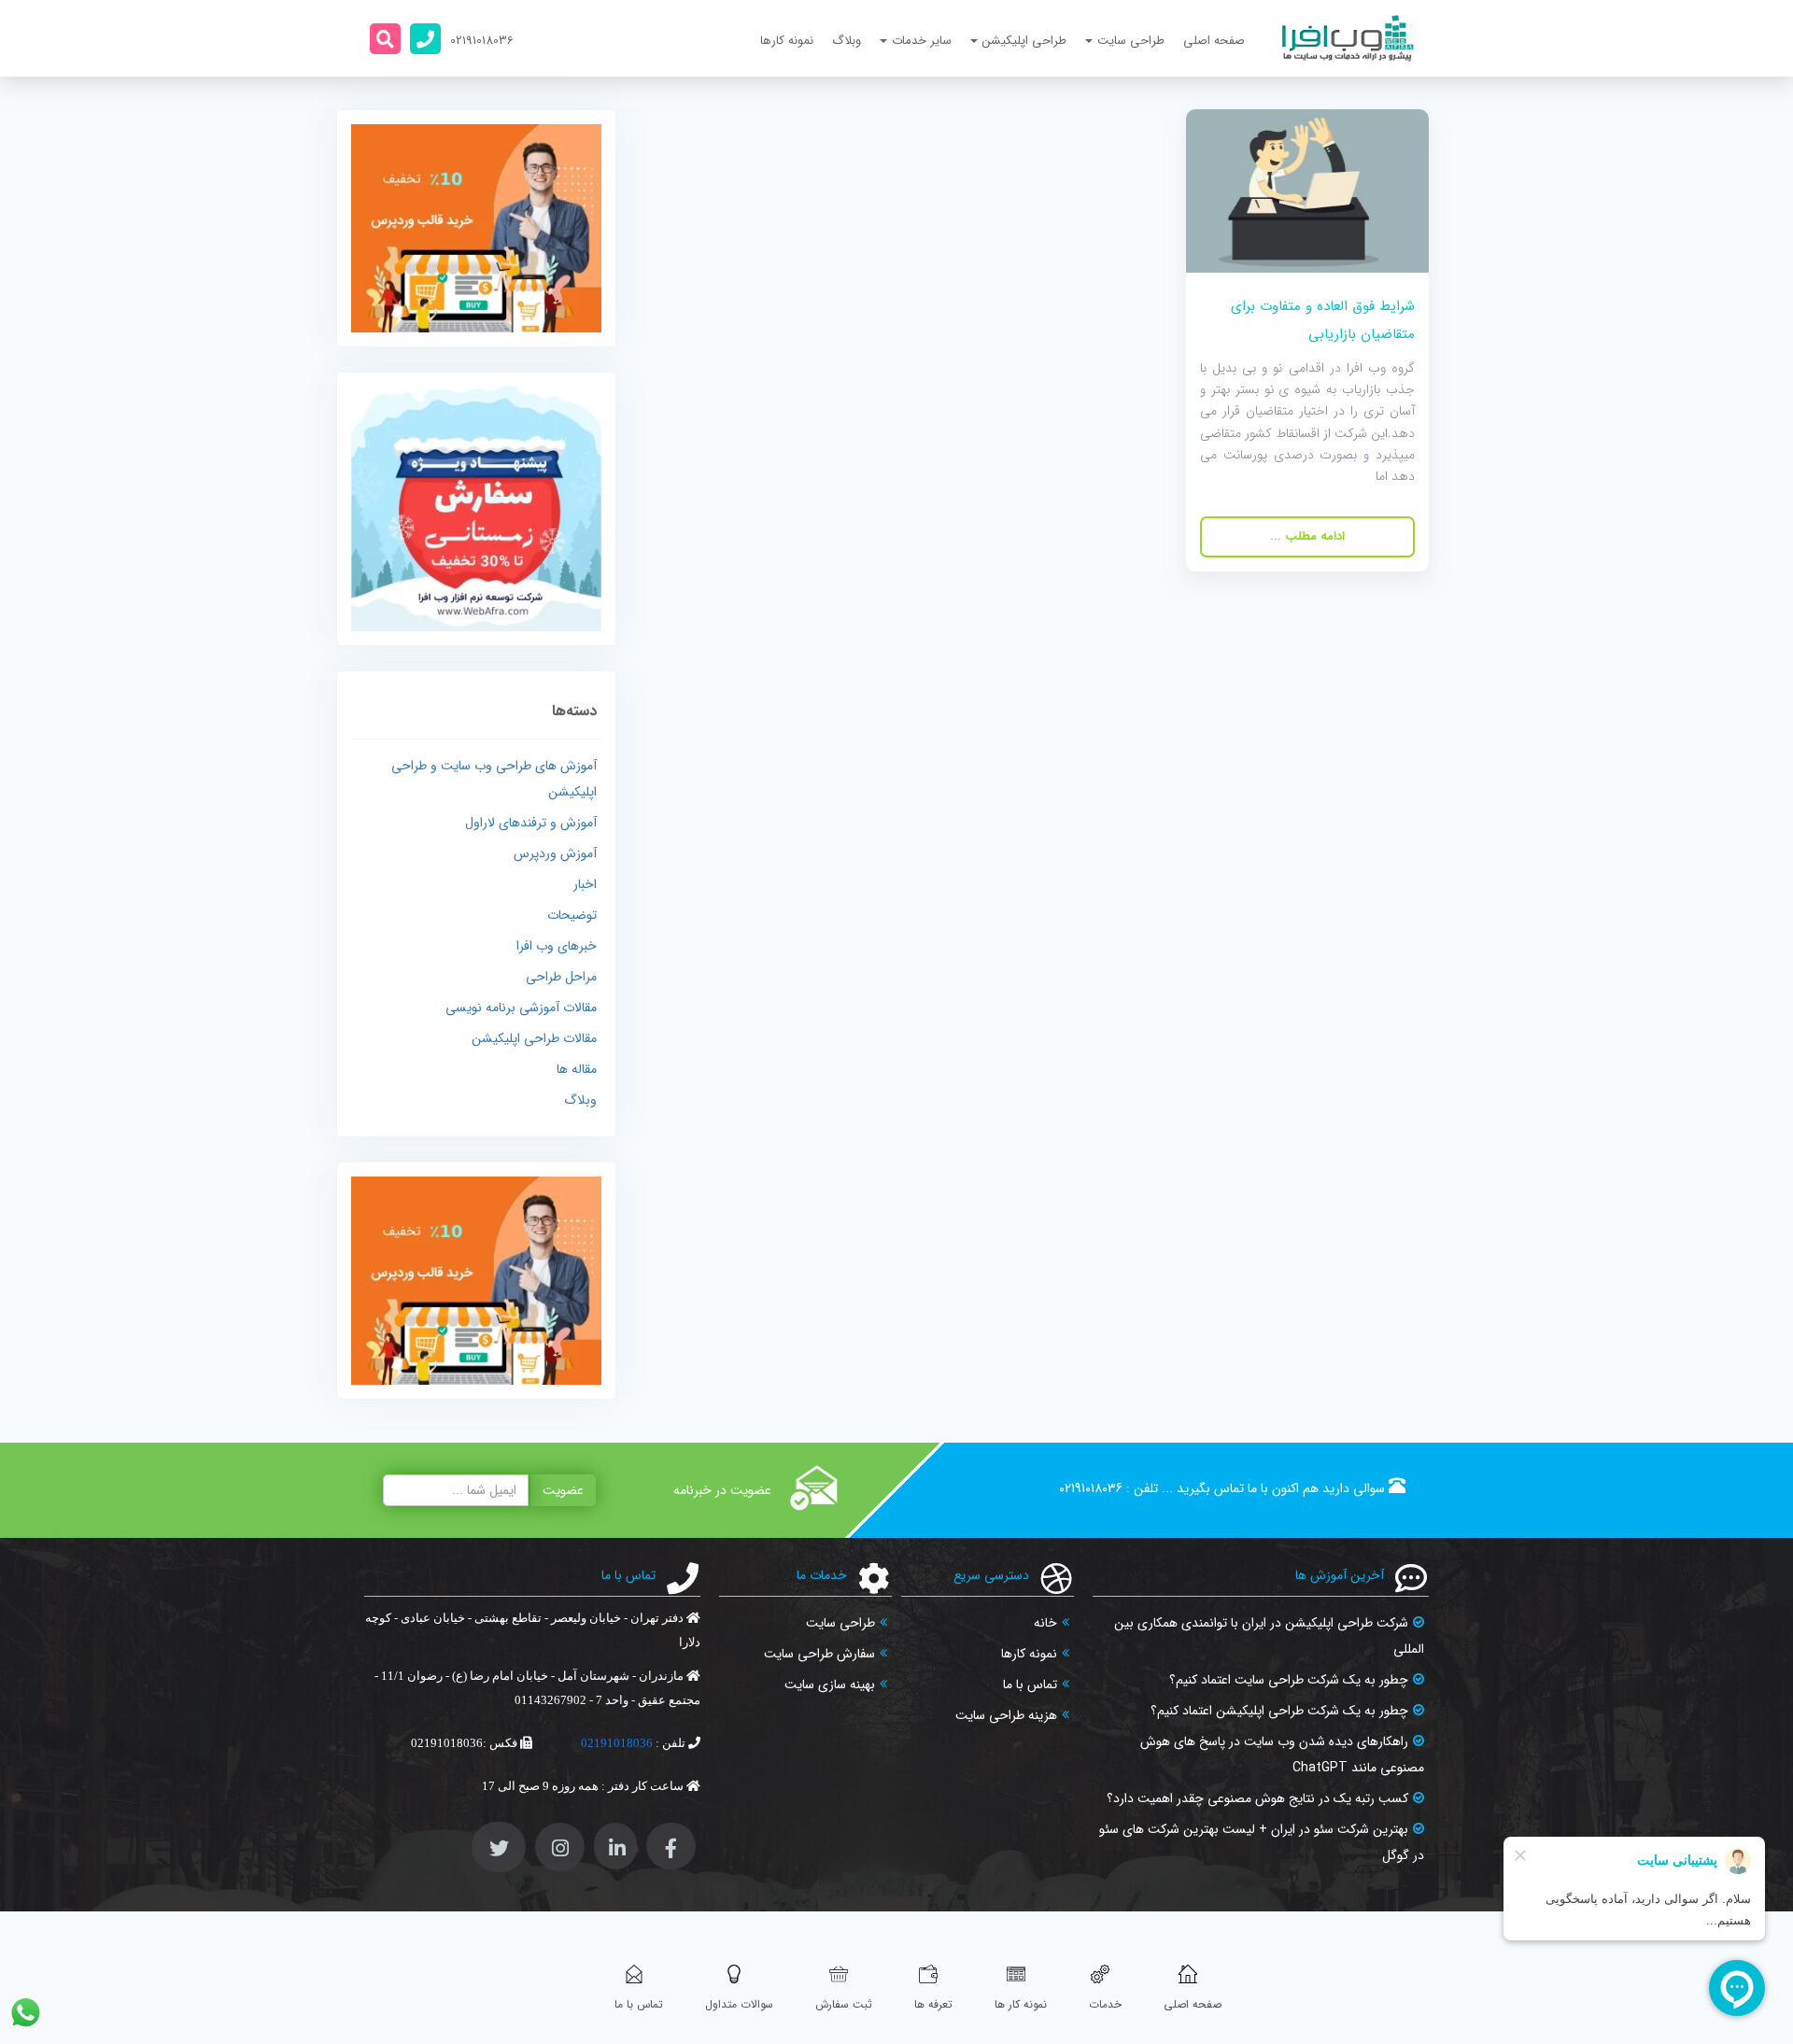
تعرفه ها (933, 2004)
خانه (1045, 1623)
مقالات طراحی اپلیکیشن (534, 1038)
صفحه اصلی (1214, 41)
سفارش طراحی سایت (819, 1654)
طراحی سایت (840, 1623)
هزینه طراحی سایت (1006, 1715)
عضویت (563, 1490)
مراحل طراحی (561, 977)
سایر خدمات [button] (922, 41)
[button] (385, 39)
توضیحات (572, 915)
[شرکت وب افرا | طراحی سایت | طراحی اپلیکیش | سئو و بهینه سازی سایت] (1348, 38)
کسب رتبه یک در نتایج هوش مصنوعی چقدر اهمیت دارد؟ (1257, 1798)
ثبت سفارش (844, 2004)
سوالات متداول (739, 2004)
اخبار (585, 884)
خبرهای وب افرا (557, 946)
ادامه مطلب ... (1307, 536)
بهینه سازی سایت (830, 1685)
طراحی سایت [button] (1131, 41)
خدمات (1105, 2004)
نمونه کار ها (1021, 2004)
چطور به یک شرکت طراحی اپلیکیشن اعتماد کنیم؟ (1279, 1711)
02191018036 (1091, 1488)
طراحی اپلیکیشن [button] (1024, 41)
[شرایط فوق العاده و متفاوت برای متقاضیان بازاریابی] (1307, 190)
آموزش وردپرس (555, 853)
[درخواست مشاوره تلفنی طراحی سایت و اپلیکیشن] (425, 39)
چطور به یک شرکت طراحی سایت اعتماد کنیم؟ (1289, 1680)
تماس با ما (1030, 1685)
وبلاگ (847, 41)
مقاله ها (577, 1069)
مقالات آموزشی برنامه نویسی (521, 1008)
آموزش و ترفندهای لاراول (531, 823)
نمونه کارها (787, 41)
